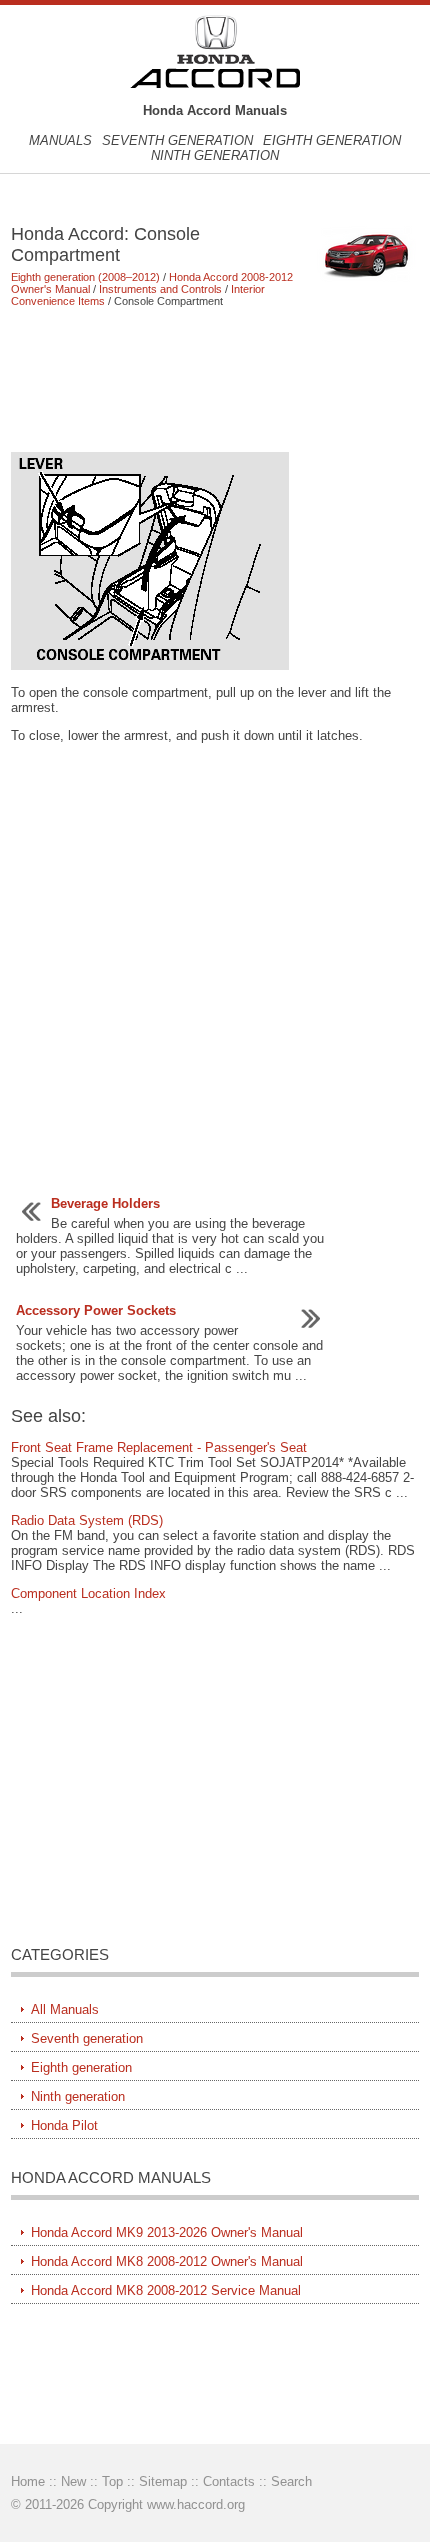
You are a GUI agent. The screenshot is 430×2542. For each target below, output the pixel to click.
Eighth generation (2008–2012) (85, 277)
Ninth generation (215, 155)
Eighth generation (332, 140)
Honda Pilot (64, 2125)
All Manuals (65, 2009)
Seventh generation (177, 140)
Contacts (229, 2481)
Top (112, 2481)
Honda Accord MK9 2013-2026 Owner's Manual (167, 2232)
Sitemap (163, 2481)
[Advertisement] (215, 379)
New (73, 2481)
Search (291, 2481)
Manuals (60, 140)
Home (28, 2481)
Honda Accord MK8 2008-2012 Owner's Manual (167, 2261)
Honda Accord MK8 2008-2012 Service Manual (166, 2290)
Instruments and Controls (160, 289)
